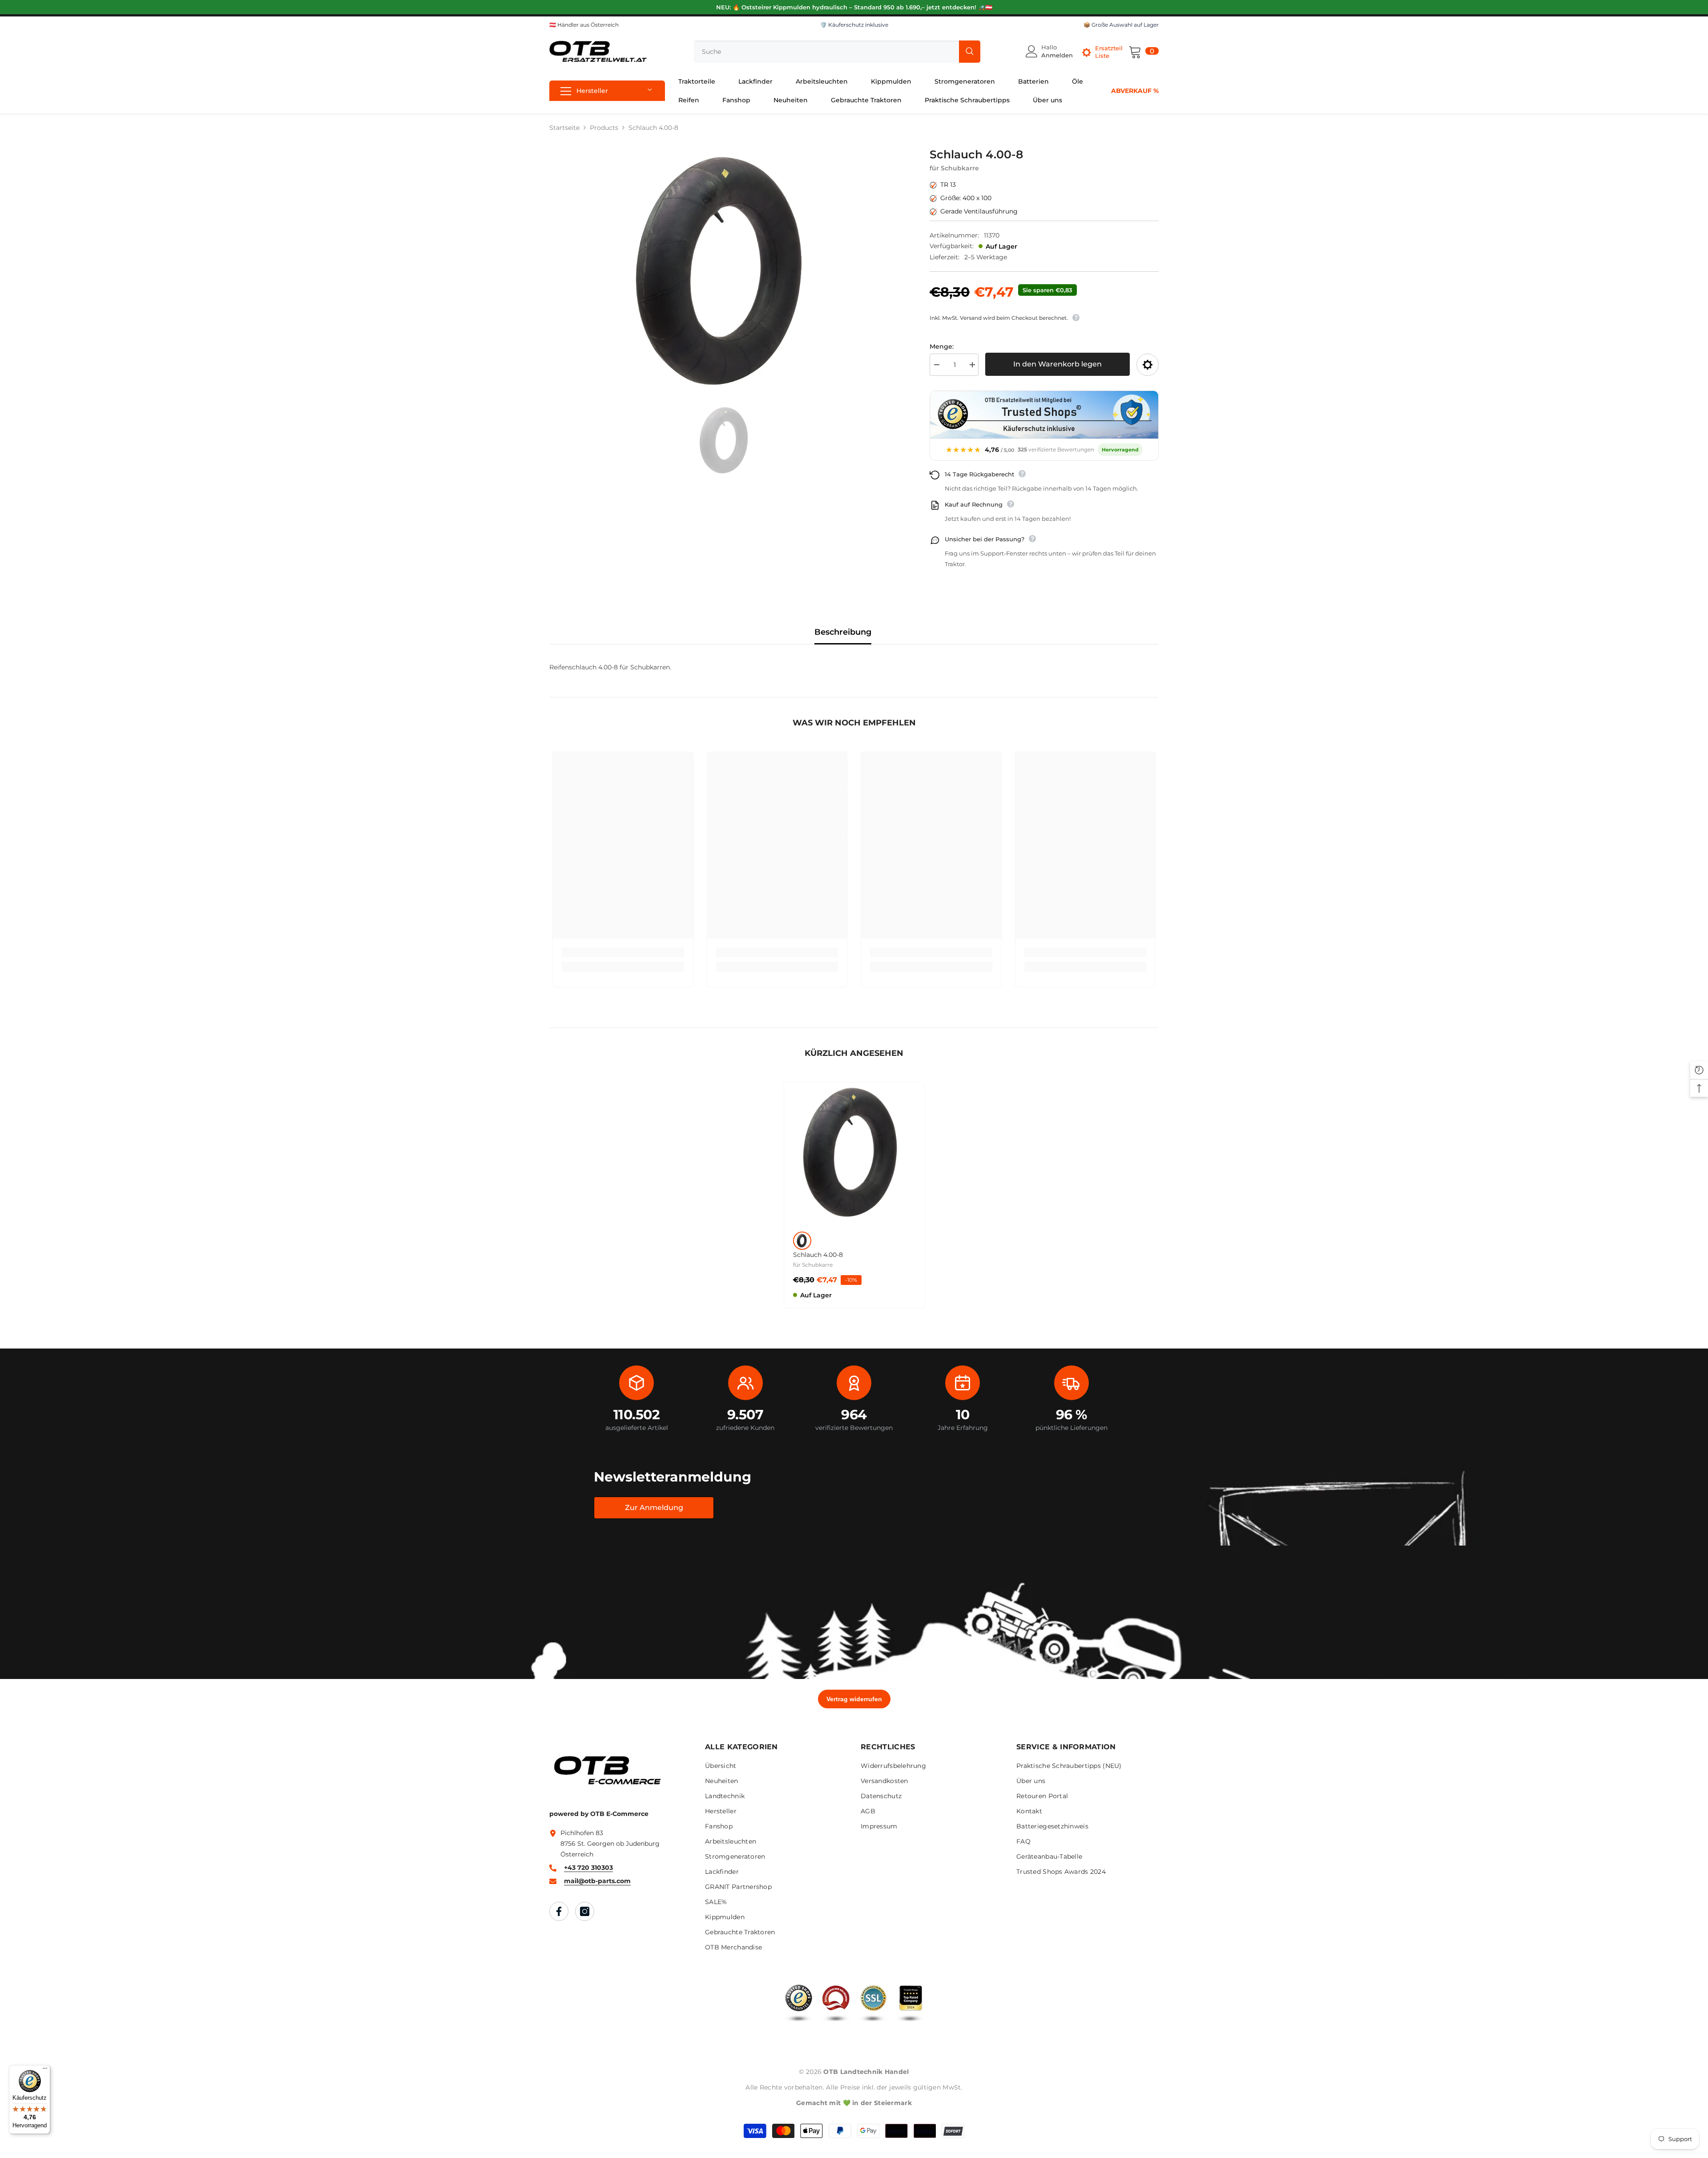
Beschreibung (843, 632)
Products (604, 128)
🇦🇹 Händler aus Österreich (584, 25)
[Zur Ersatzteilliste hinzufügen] (1148, 365)
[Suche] (837, 52)
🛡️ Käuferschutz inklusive (854, 25)
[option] (726, 272)
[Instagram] (585, 1911)
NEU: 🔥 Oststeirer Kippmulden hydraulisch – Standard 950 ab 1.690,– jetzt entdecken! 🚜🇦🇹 (854, 7)
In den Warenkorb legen (1057, 364)
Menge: (942, 346)
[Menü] (45, 2070)
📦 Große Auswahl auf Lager (1121, 25)
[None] (802, 1241)
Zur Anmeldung (654, 1508)
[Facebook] (559, 1911)
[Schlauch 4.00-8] (854, 1153)
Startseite (564, 128)
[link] (623, 952)
